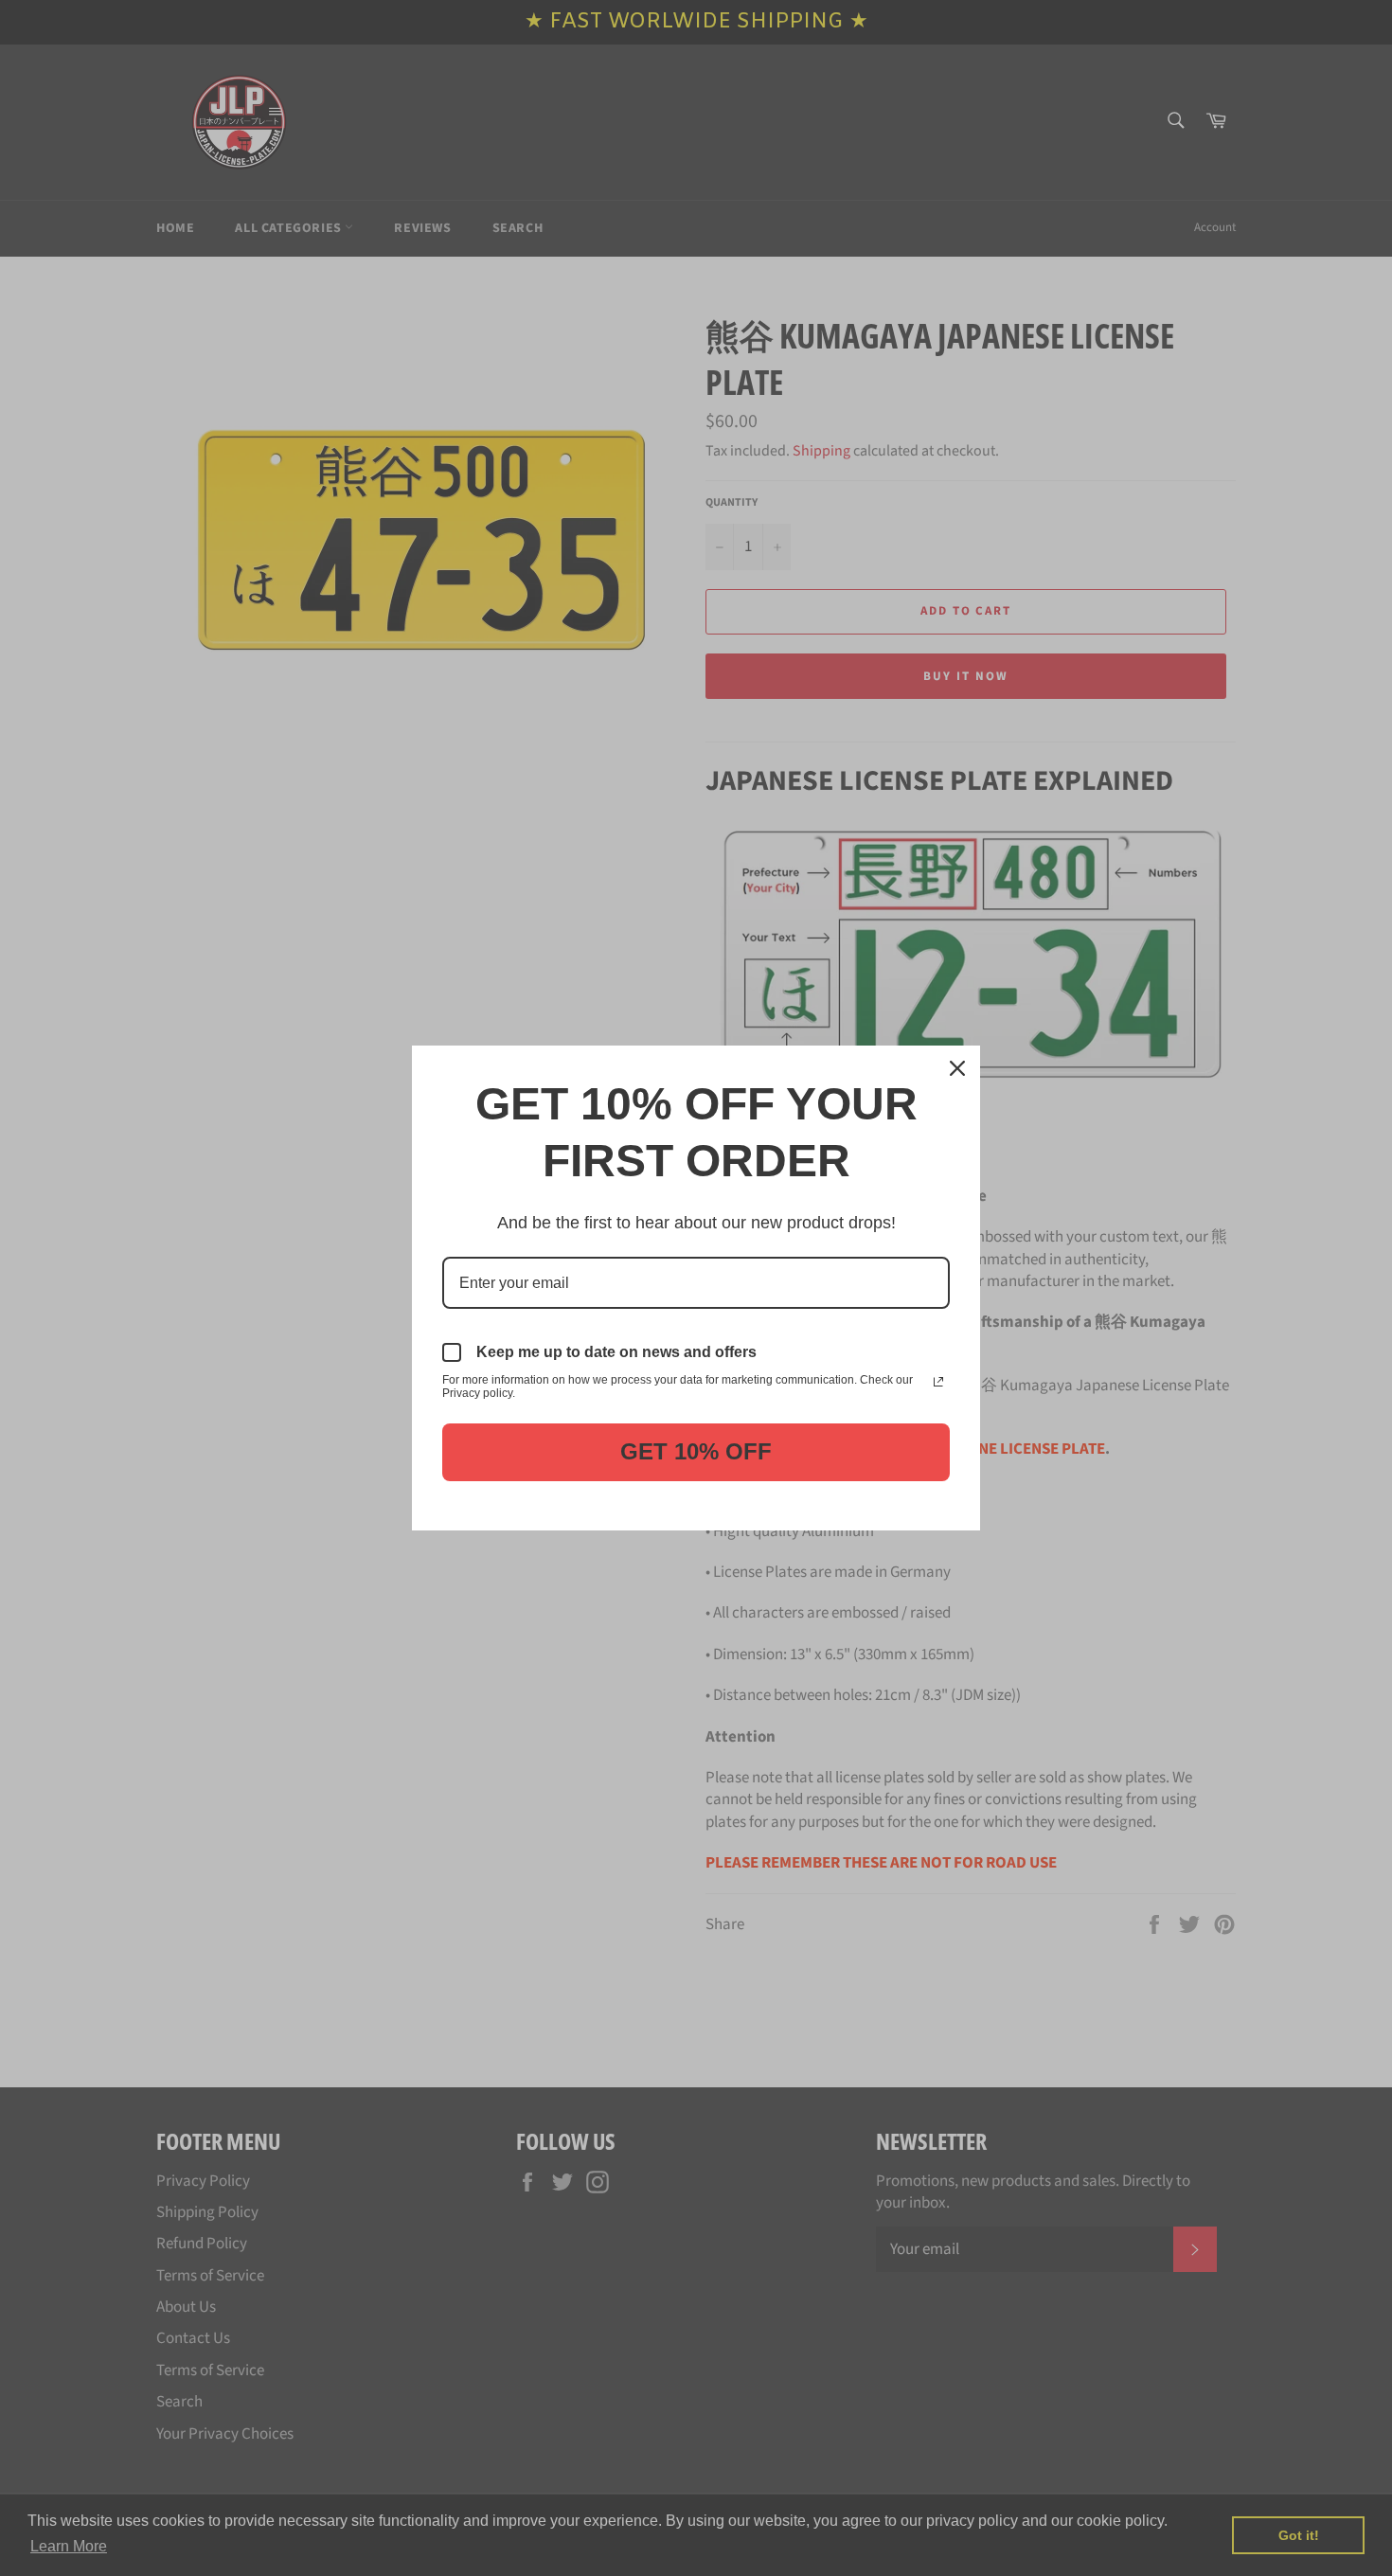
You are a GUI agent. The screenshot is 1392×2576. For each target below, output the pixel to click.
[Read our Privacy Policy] (938, 1382)
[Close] (957, 1068)
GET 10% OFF (696, 1451)
